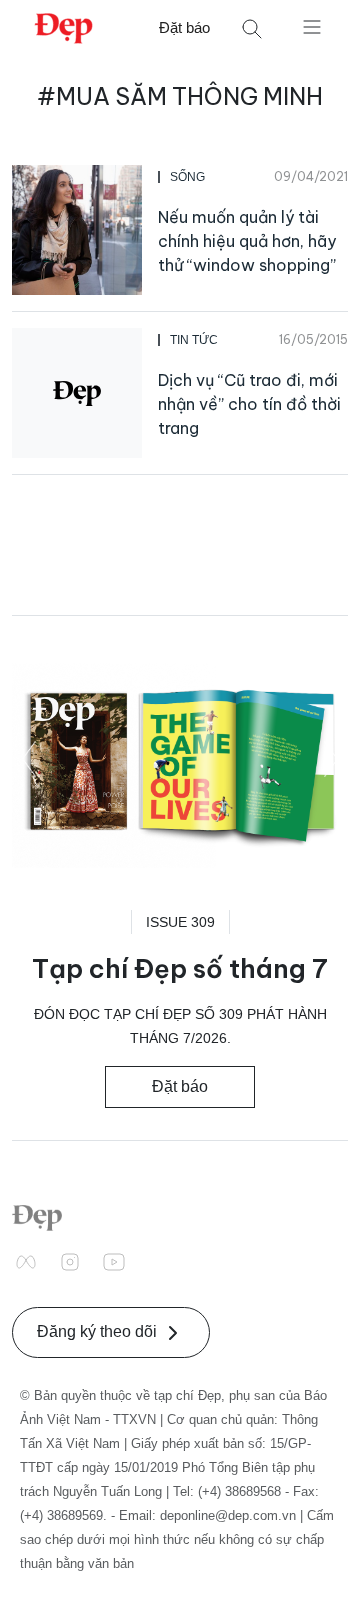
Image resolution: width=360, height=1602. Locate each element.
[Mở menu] (312, 26)
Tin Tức (194, 340)
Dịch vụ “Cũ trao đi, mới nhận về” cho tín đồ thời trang (249, 404)
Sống (187, 177)
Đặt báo (184, 27)
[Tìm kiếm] (252, 28)
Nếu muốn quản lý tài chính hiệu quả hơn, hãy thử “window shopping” (247, 241)
